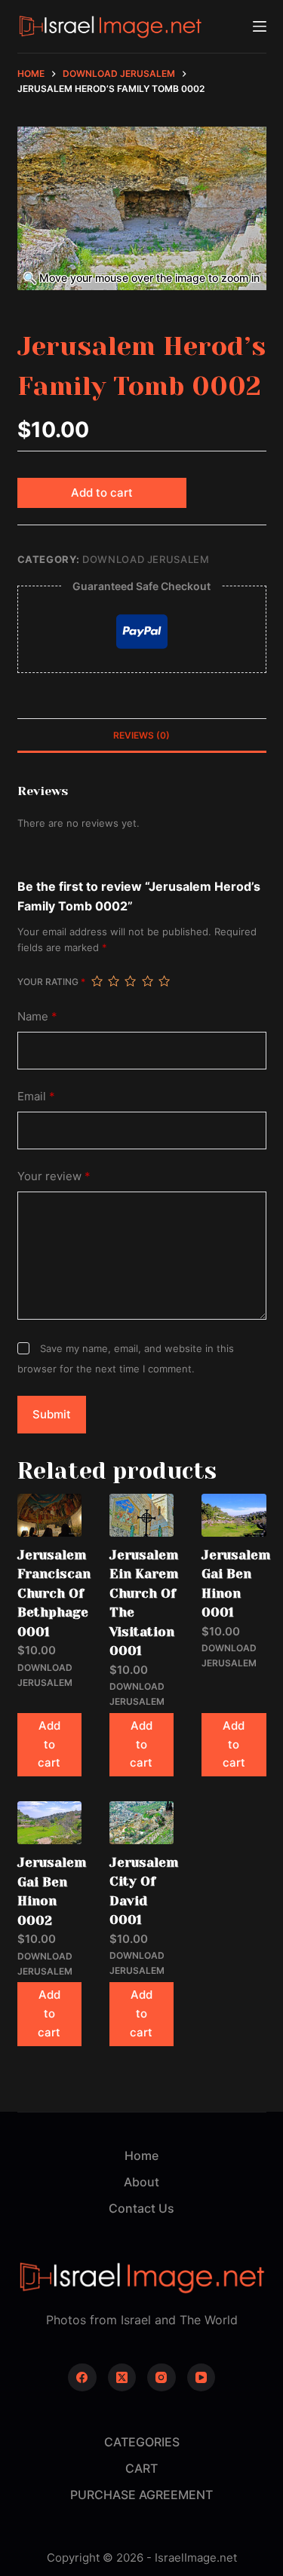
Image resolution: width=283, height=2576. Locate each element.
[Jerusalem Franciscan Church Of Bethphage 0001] (49, 1515)
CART (141, 2468)
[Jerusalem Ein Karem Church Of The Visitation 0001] (141, 1515)
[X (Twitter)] (122, 2378)
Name (37, 1016)
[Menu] (260, 26)
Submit (52, 1414)
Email (36, 1096)
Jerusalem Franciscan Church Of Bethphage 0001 (54, 1593)
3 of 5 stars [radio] (130, 981)
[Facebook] (82, 2378)
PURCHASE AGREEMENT (141, 2495)
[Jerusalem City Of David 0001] (141, 1823)
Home (141, 2155)
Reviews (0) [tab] (141, 735)
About (141, 2182)
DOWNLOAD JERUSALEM (146, 559)
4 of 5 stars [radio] (147, 981)
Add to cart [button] (49, 1744)
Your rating (51, 982)
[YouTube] (201, 2378)
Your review (54, 1176)
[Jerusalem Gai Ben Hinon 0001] (234, 1515)
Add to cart (102, 493)
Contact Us (141, 2208)
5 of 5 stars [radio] (164, 981)
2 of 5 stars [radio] (113, 981)
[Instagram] (161, 2378)
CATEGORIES (142, 2442)
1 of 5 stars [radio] (97, 981)
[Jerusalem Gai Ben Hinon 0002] (49, 1823)
